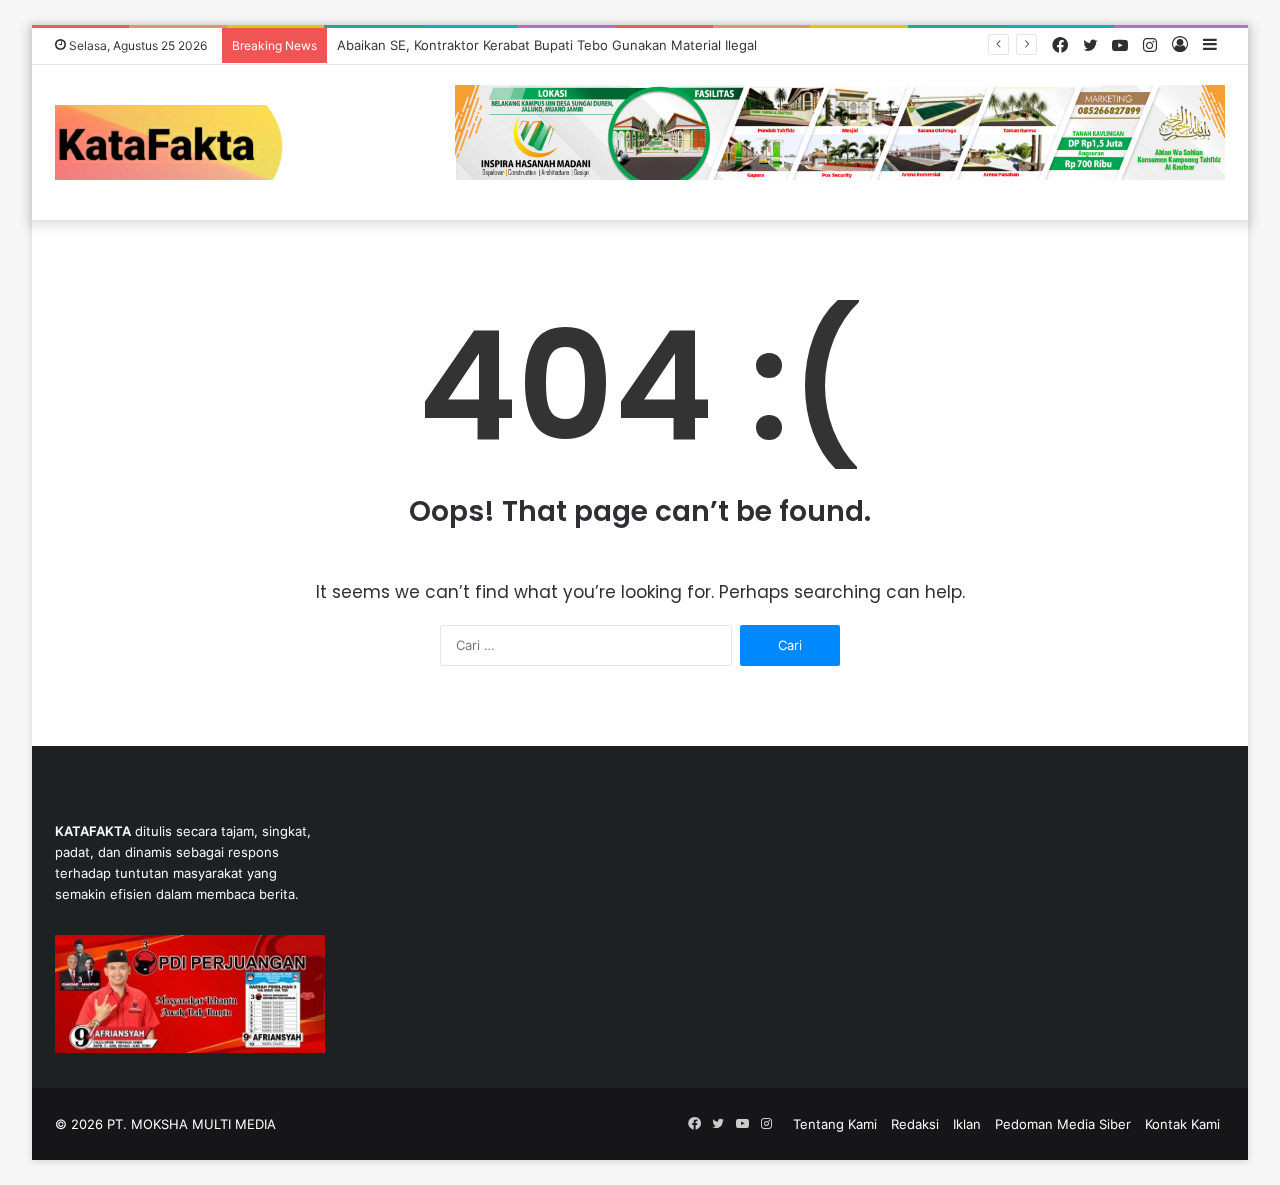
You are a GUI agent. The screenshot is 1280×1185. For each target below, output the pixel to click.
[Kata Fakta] (179, 142)
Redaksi (915, 1124)
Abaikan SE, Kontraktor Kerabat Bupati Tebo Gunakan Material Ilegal (547, 45)
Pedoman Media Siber (1063, 1124)
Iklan (967, 1124)
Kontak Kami (1182, 1124)
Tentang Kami (835, 1124)
